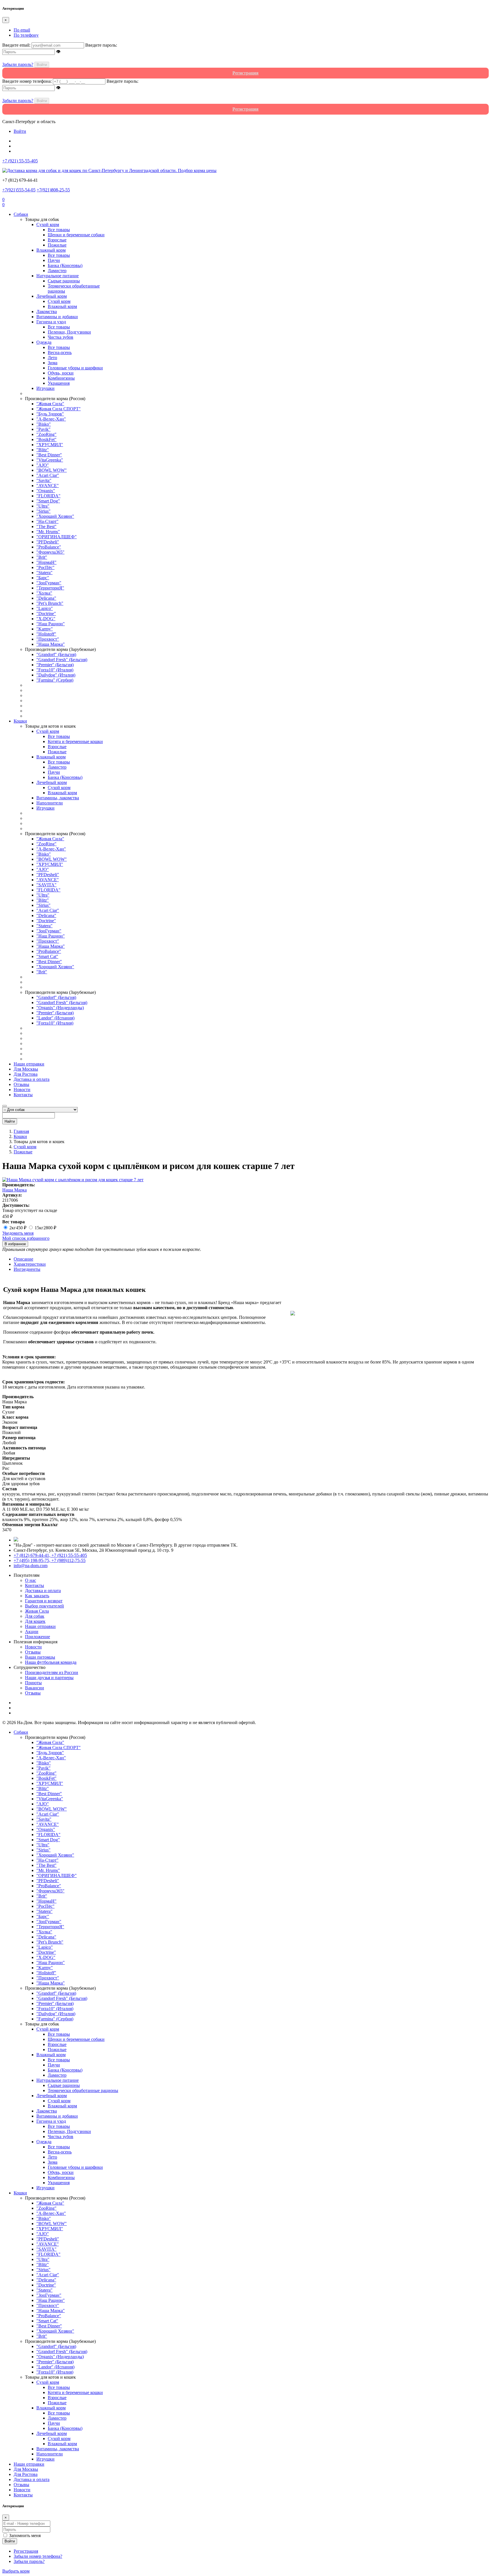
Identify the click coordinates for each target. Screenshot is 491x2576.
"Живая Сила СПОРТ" (59, 409)
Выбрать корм (16, 2571)
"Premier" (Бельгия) (55, 665)
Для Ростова (26, 1074)
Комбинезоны (61, 378)
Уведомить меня (18, 1233)
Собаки (21, 214)
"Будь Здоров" (50, 414)
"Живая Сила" (50, 404)
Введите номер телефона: (27, 81)
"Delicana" (46, 598)
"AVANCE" (48, 486)
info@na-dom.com (31, 1566)
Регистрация (26, 2551)
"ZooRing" (46, 434)
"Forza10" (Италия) (55, 670)
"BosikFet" (46, 439)
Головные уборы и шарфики (75, 368)
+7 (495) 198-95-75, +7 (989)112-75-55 (50, 1560)
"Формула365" (50, 552)
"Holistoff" (46, 634)
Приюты (33, 1683)
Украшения (59, 383)
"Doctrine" (46, 614)
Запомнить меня (25, 2535)
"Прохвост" (48, 639)
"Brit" (42, 557)
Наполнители (50, 803)
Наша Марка (14, 1190)
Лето (52, 358)
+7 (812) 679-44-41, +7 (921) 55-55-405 (50, 1555)
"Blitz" (43, 450)
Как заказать (37, 1596)
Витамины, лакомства (58, 798)
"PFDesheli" (48, 542)
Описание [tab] (23, 1259)
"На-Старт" (47, 521)
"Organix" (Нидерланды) (60, 1008)
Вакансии (35, 1688)
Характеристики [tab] (30, 1264)
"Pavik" (43, 429)
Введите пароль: (101, 45)
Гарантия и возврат (44, 1601)
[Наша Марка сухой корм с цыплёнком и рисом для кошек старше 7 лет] (73, 1180)
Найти (10, 1121)
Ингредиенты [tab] (27, 1269)
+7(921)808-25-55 (53, 190)
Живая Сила (37, 1611)
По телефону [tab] (26, 35)
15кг (45, 1228)
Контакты (23, 1095)
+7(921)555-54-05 (19, 190)
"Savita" (44, 480)
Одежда (44, 342)
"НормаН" (46, 562)
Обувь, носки (61, 373)
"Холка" (44, 593)
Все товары (59, 230)
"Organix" (46, 491)
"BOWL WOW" (52, 470)
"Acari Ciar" (48, 475)
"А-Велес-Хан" (51, 419)
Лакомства (47, 312)
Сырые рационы (64, 281)
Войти (42, 65)
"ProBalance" (49, 547)
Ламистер (57, 271)
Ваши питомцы (40, 1657)
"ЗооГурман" (49, 583)
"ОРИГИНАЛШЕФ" (57, 537)
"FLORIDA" (48, 496)
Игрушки (45, 388)
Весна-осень (60, 352)
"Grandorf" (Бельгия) (56, 654)
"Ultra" (43, 506)
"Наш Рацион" (51, 624)
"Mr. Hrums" (48, 532)
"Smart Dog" (48, 501)
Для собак (35, 1616)
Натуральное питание (58, 276)
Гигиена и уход (51, 322)
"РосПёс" (45, 567)
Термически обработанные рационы (83, 2090)
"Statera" (44, 573)
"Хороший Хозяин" (55, 516)
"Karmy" (45, 629)
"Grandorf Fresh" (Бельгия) (62, 660)
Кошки (20, 721)
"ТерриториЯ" (50, 588)
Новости (22, 1090)
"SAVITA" (46, 885)
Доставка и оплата (32, 1079)
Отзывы (21, 1084)
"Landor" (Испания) (55, 1018)
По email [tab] (22, 30)
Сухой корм (48, 225)
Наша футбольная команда (51, 1662)
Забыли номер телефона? (38, 2556)
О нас (31, 1580)
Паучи (54, 260)
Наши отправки (29, 1064)
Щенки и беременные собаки (76, 235)
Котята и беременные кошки (75, 741)
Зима (53, 363)
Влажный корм (51, 250)
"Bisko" (44, 424)
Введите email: (16, 45)
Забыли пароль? (18, 64)
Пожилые (57, 245)
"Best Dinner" (49, 455)
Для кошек (35, 1621)
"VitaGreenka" (50, 460)
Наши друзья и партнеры (49, 1678)
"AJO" (43, 465)
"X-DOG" (46, 619)
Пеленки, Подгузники (69, 332)
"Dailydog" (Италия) (56, 675)
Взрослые (57, 240)
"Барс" (43, 578)
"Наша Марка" (51, 644)
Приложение (38, 1637)
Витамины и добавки (57, 317)
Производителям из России (52, 1672)
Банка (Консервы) (65, 265)
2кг (18, 1228)
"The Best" (46, 526)
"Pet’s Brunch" (50, 603)
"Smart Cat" (47, 956)
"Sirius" (43, 511)
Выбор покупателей (44, 1606)
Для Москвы (26, 1069)
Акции (32, 1632)
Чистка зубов (61, 337)
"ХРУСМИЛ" (50, 445)
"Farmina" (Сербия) (55, 680)
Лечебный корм (52, 296)
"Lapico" (45, 608)
